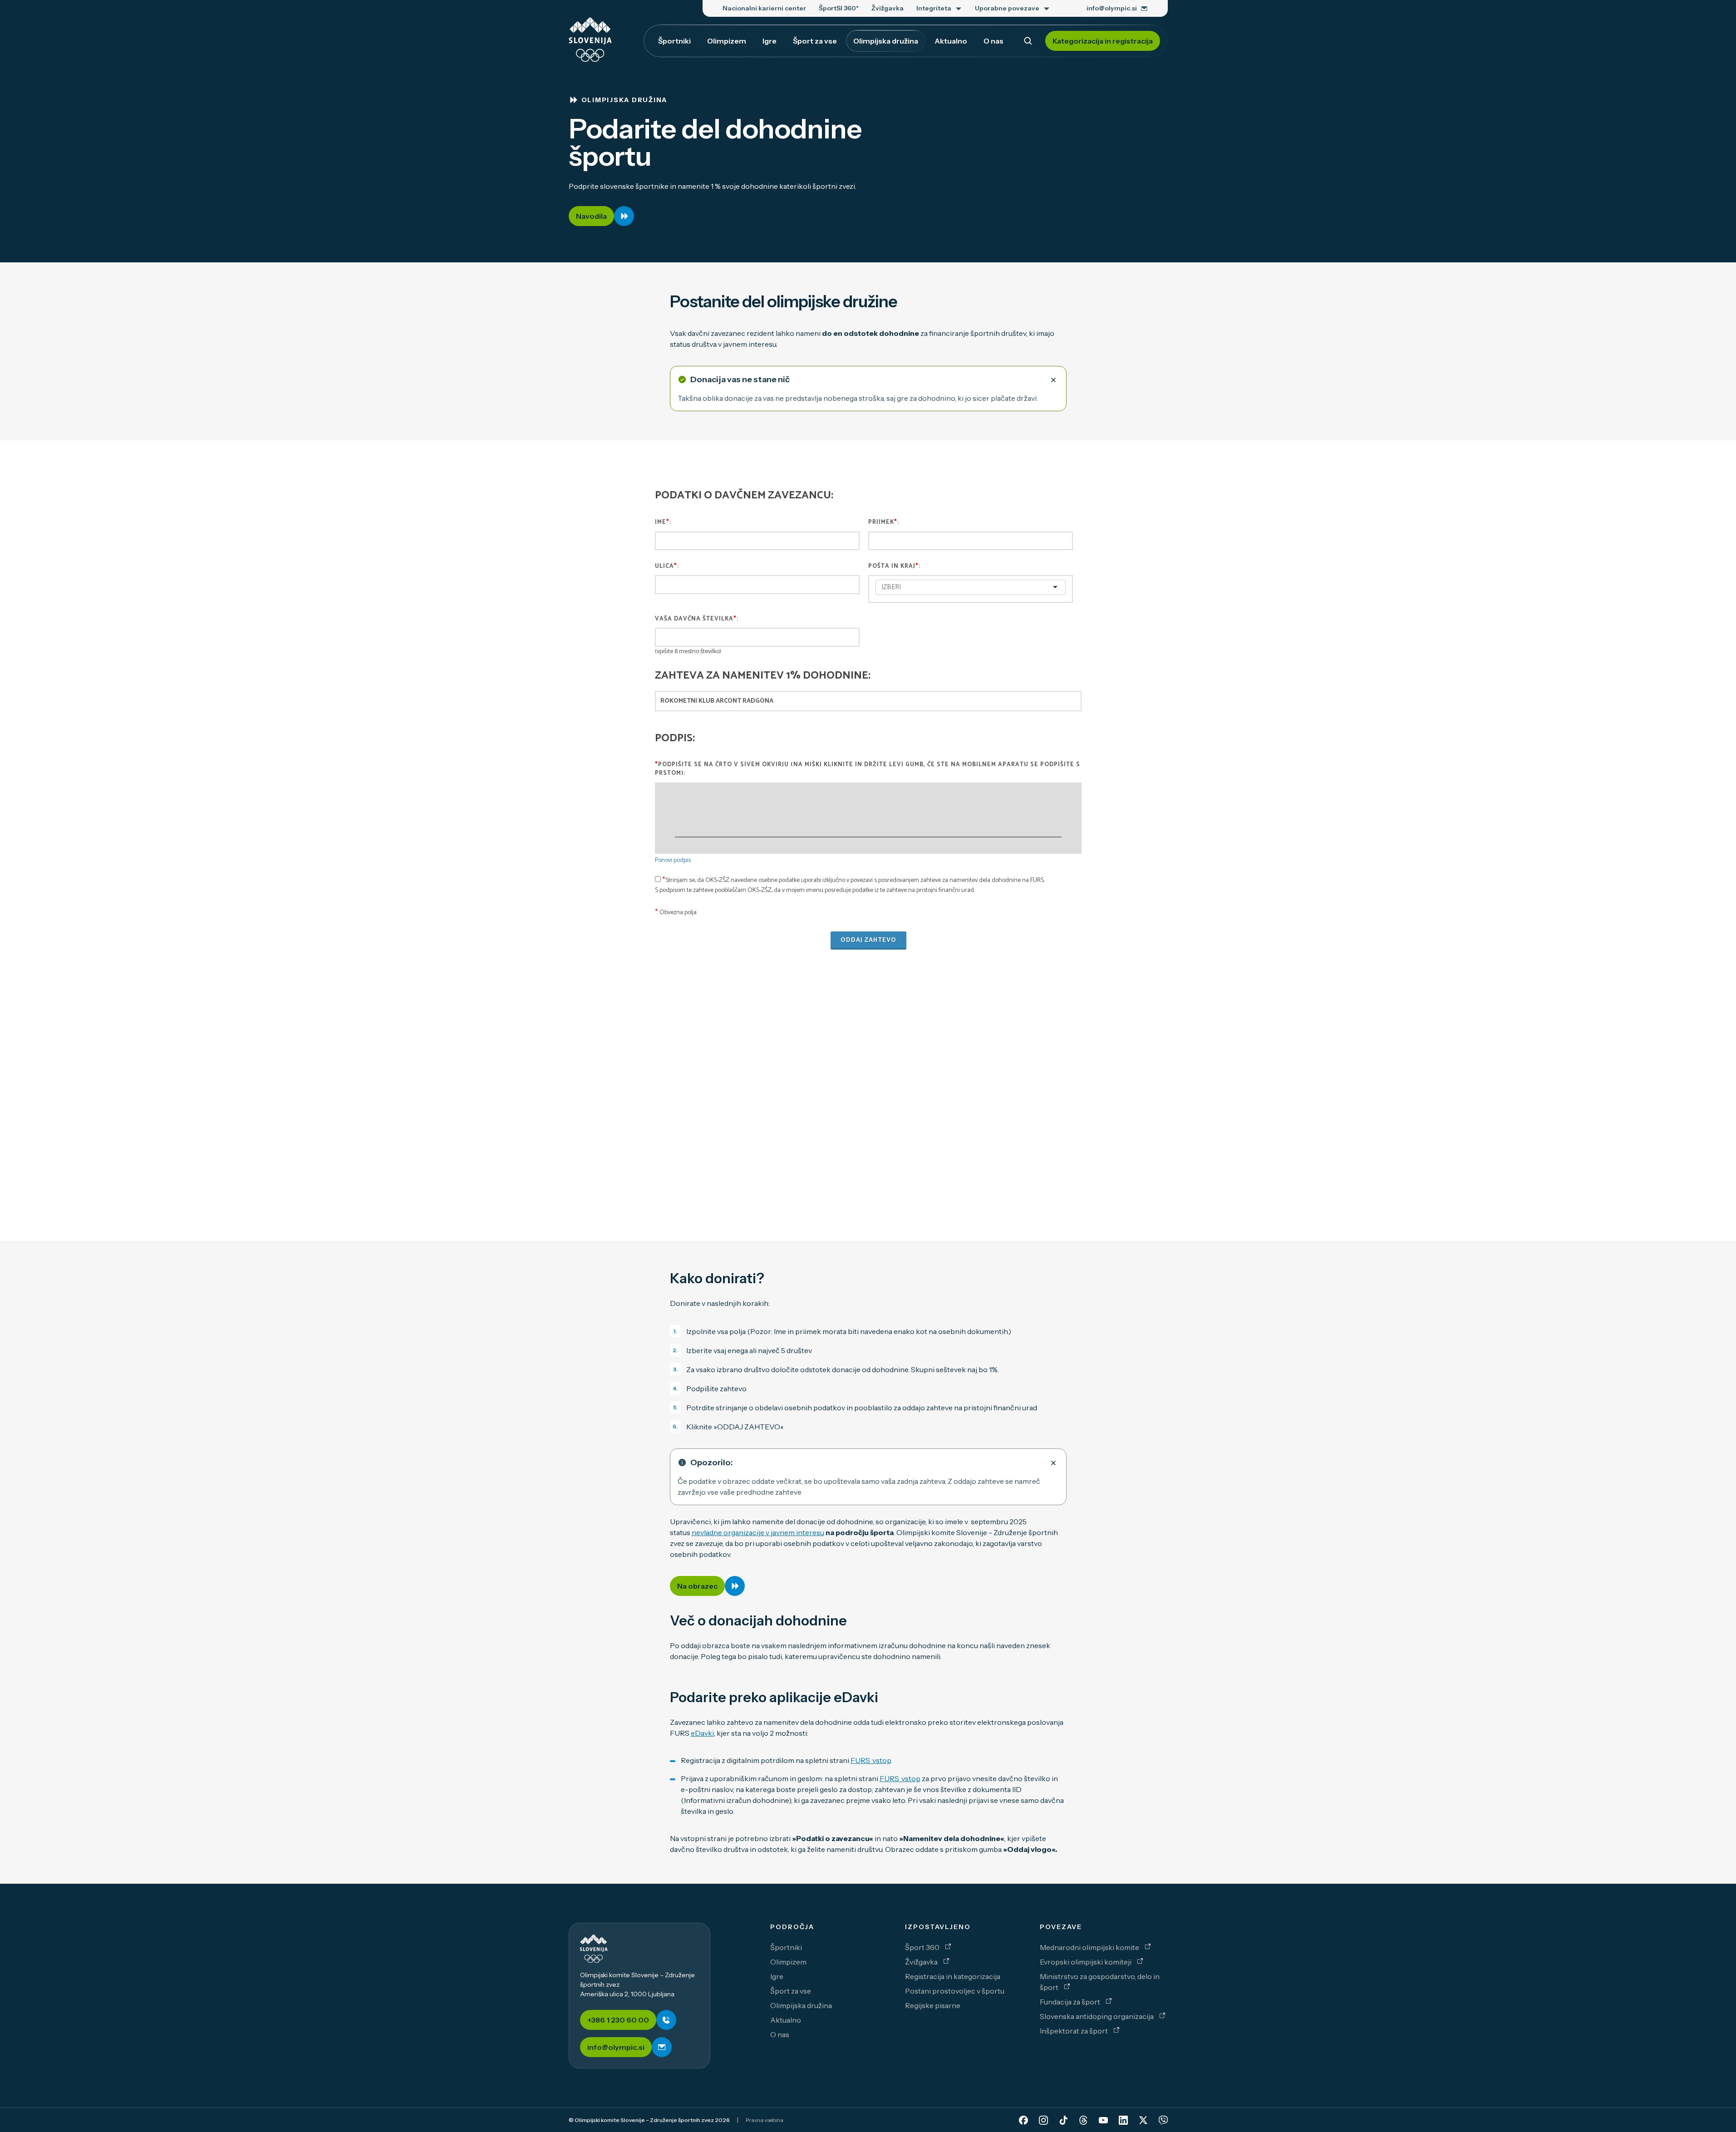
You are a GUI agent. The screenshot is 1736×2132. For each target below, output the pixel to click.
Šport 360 (923, 1947)
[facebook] (1023, 2120)
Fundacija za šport (1071, 2002)
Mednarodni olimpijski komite (1090, 1947)
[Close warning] (1053, 379)
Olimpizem (788, 1962)
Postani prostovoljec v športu (955, 1991)
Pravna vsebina (765, 2120)
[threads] (1083, 2120)
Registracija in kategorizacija (953, 1976)
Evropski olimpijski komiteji (1086, 1962)
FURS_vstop (871, 1760)
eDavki (702, 1733)
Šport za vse (791, 1991)
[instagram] (1043, 2120)
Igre (777, 1976)
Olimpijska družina (801, 2005)
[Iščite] (1028, 41)
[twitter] (1143, 2120)
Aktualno (786, 2020)
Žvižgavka (922, 1962)
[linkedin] (1123, 2120)
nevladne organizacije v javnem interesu (758, 1532)
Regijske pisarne (933, 2005)
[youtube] (1103, 2120)
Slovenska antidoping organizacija (1097, 2016)
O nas (780, 2034)
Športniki (786, 1947)
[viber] (1163, 2120)
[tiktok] (1063, 2120)
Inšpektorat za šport (1075, 2031)
